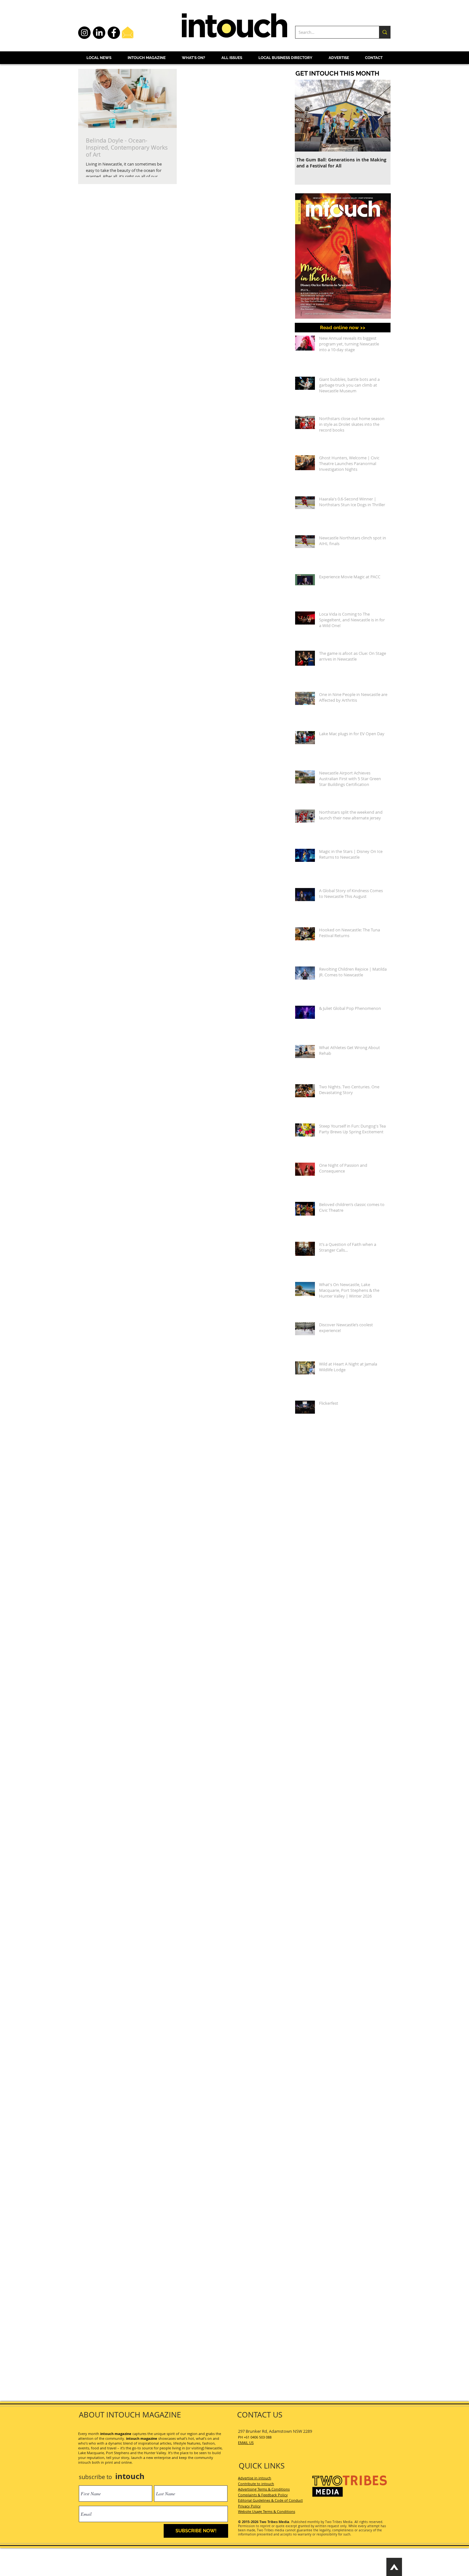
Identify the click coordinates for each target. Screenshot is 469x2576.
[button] (323, 2398)
